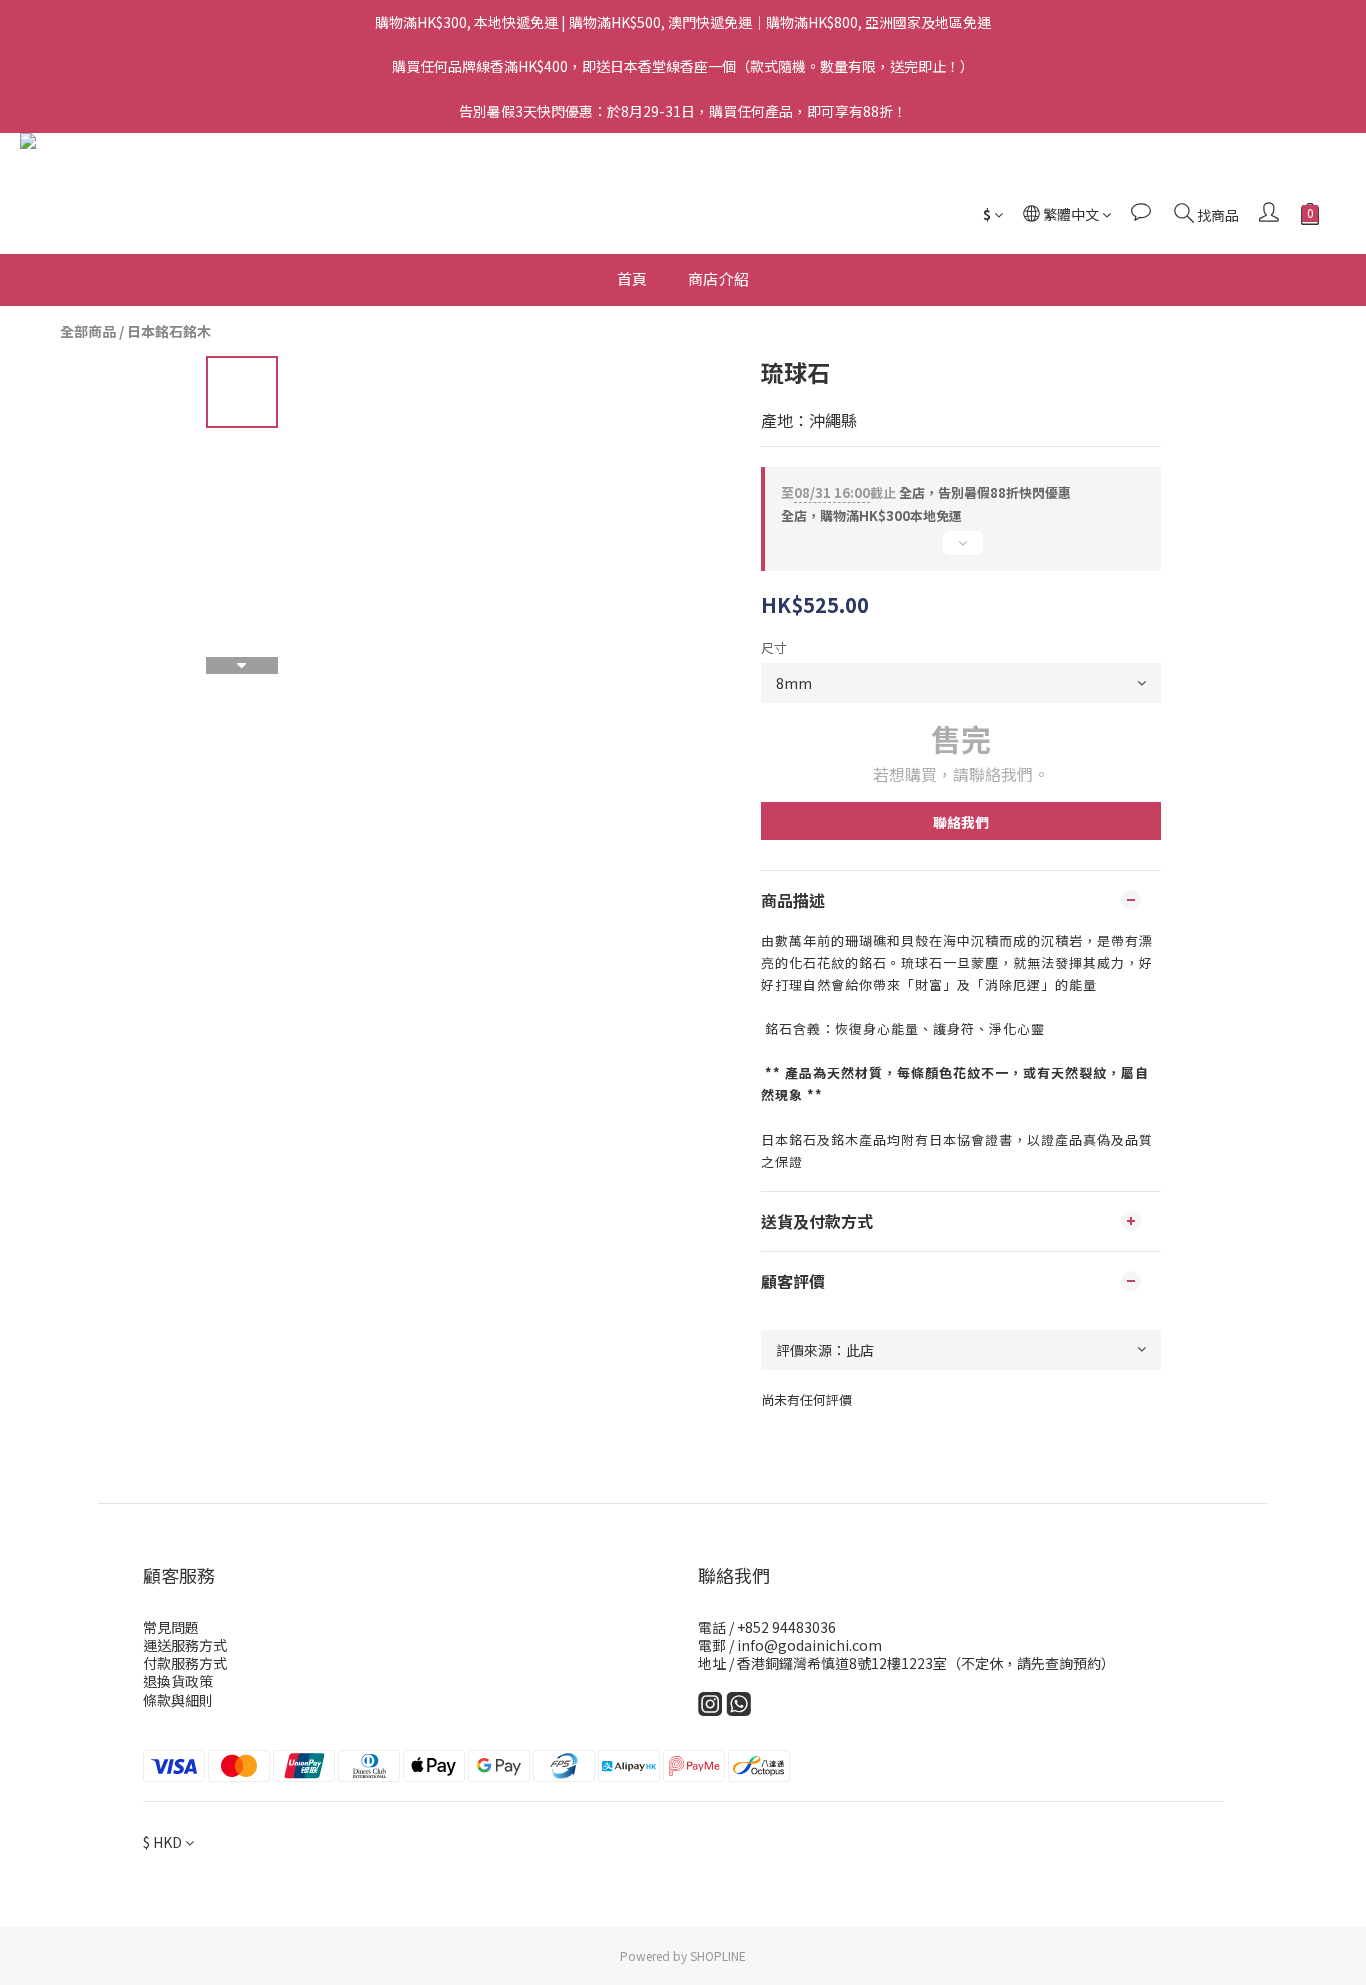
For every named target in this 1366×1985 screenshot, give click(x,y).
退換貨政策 (178, 1681)
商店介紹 (719, 278)
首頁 (632, 278)
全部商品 (88, 331)
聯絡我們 (961, 822)
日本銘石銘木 (169, 331)
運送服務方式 (185, 1645)
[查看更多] (961, 551)
